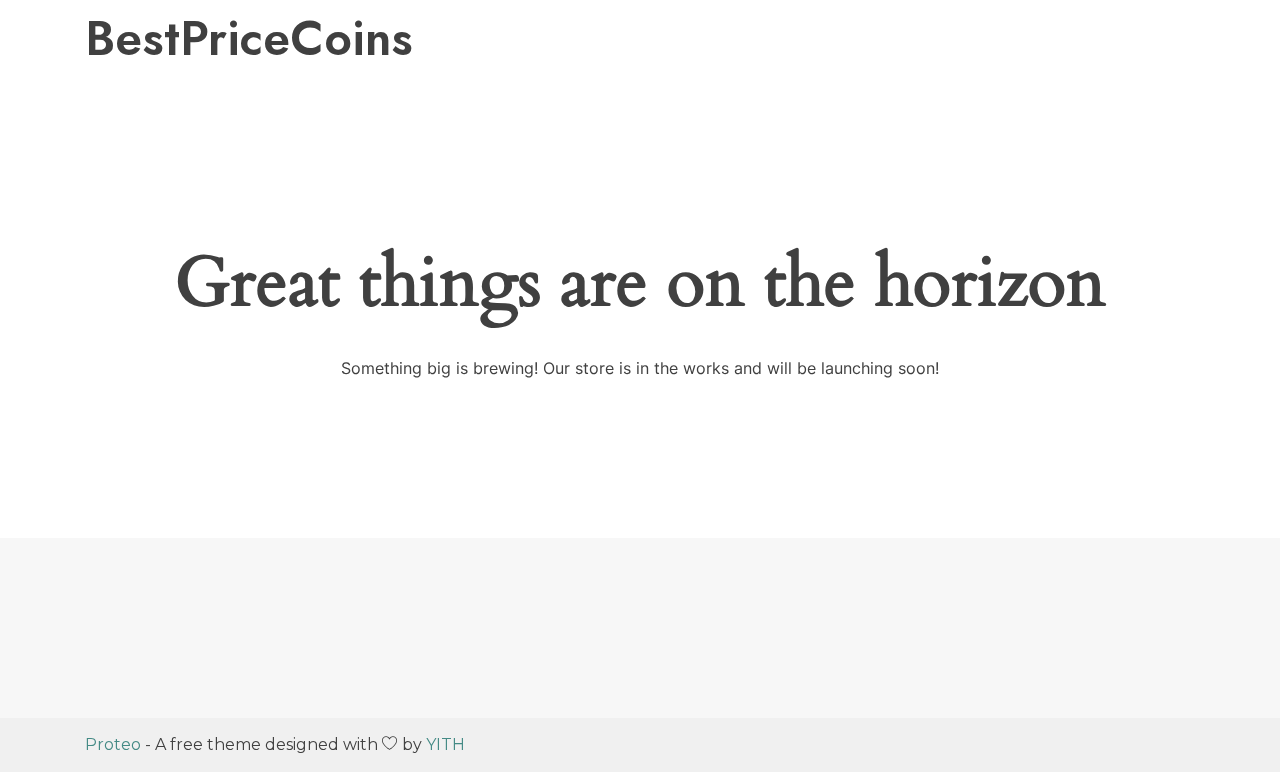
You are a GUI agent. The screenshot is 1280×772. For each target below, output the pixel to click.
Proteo (113, 744)
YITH (445, 744)
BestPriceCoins (249, 39)
